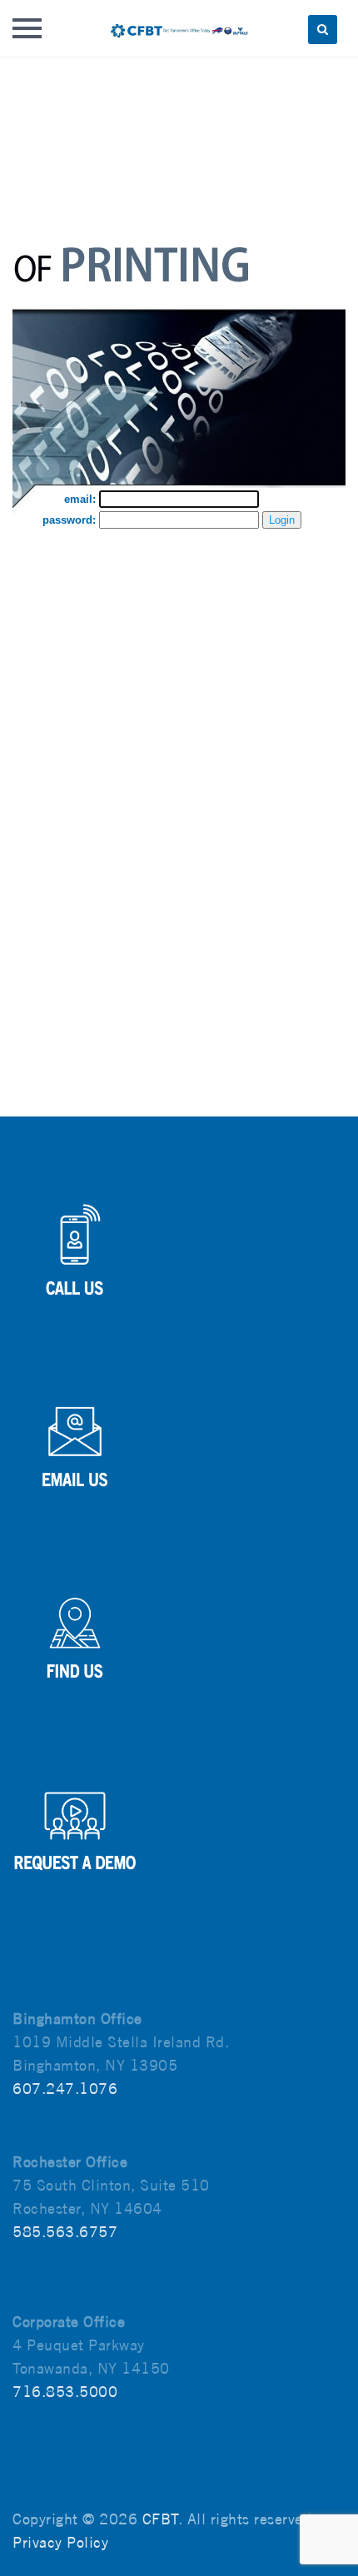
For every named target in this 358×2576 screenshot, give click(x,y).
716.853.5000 (65, 2392)
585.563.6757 (65, 2232)
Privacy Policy (60, 2542)
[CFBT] (179, 28)
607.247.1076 (65, 2089)
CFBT (160, 2519)
